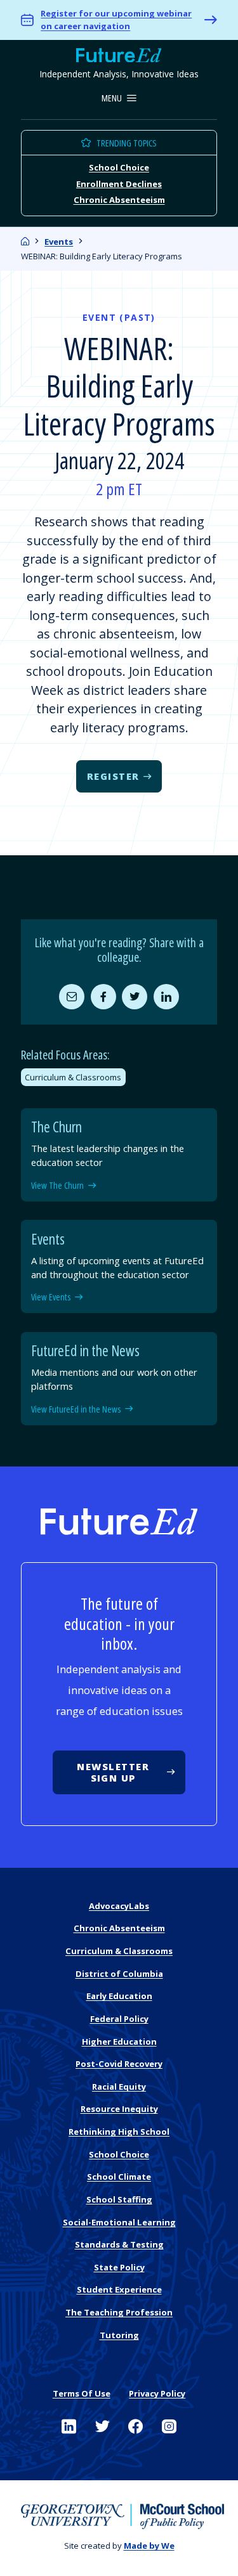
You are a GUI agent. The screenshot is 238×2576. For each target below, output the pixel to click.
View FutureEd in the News (76, 1409)
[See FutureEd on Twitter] (102, 2427)
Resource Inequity (119, 2109)
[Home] (25, 242)
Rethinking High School (119, 2132)
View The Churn (57, 1186)
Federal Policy (119, 2019)
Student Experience (119, 2289)
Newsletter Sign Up (113, 1772)
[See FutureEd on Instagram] (169, 2427)
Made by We (149, 2546)
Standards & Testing (119, 2244)
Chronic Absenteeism (119, 200)
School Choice (119, 167)
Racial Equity (119, 2087)
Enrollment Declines (119, 183)
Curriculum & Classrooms (73, 1077)
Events (59, 242)
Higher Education (119, 2042)
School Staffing (119, 2199)
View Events (51, 1297)
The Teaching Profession (119, 2312)
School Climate (119, 2177)
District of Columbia (119, 1974)
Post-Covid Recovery (119, 2064)
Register (113, 776)
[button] (119, 99)
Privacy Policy (157, 2393)
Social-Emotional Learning (119, 2222)
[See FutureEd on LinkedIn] (69, 2427)
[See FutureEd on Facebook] (136, 2427)
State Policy (119, 2267)
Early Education (119, 1996)
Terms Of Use (82, 2393)
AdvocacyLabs (119, 1906)
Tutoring (119, 2335)
